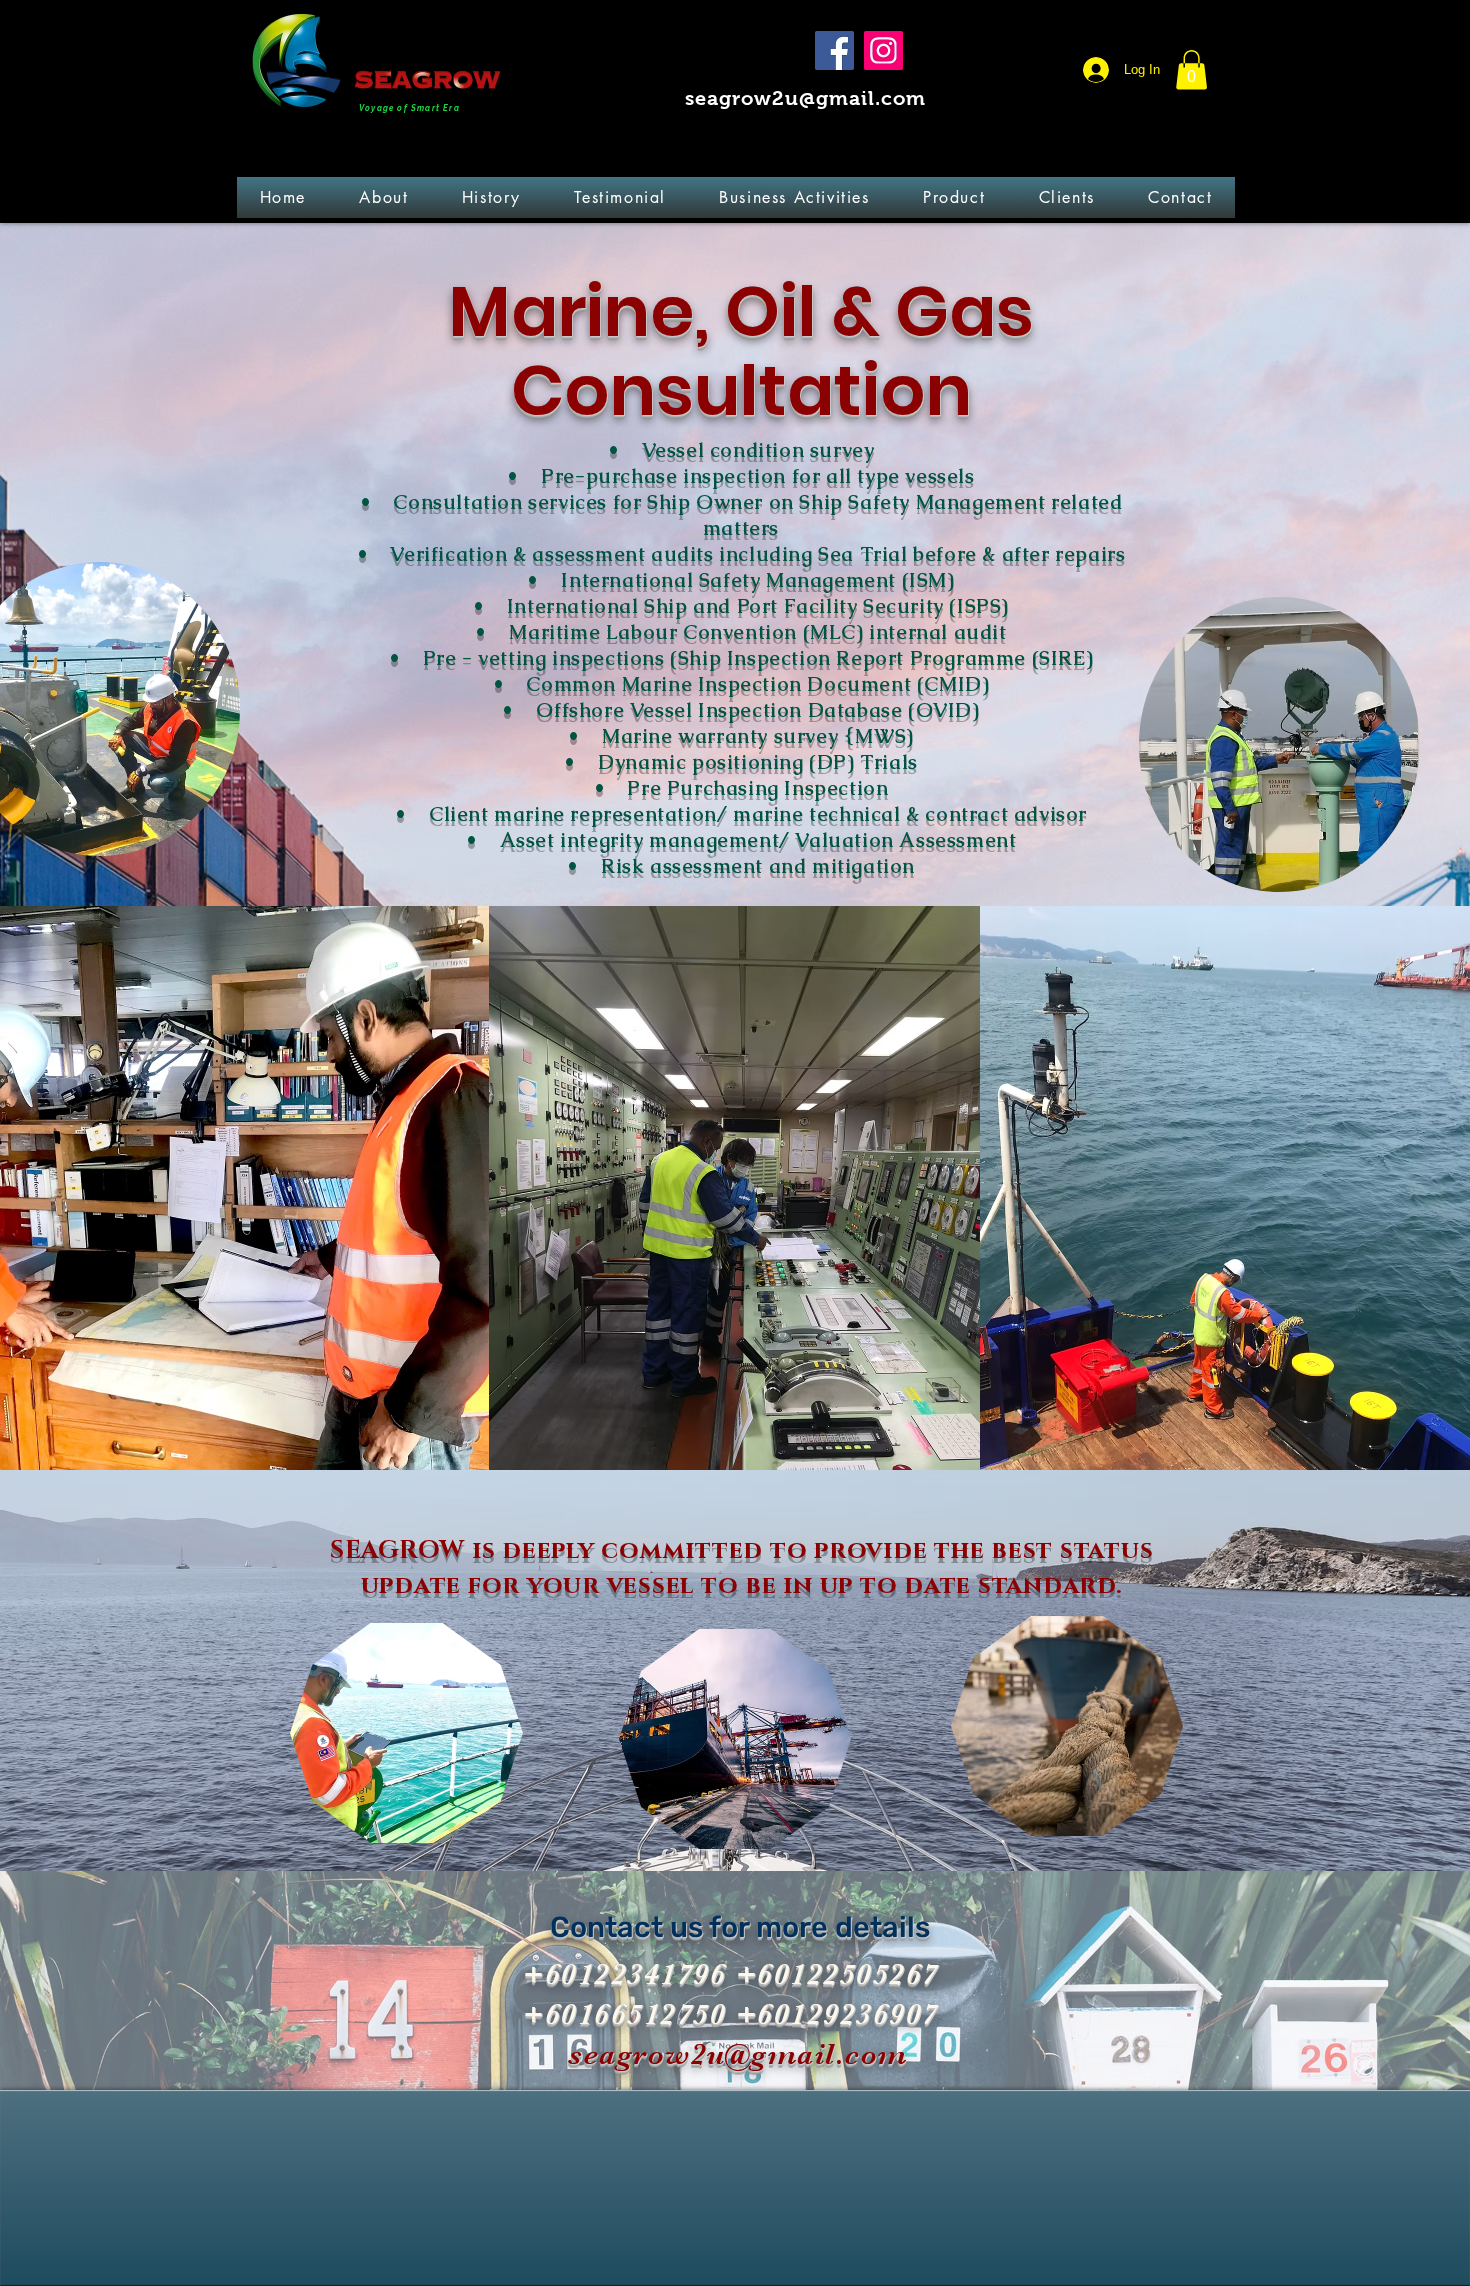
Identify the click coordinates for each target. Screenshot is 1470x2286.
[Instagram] (883, 50)
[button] (1191, 69)
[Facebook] (834, 50)
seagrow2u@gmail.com (805, 98)
